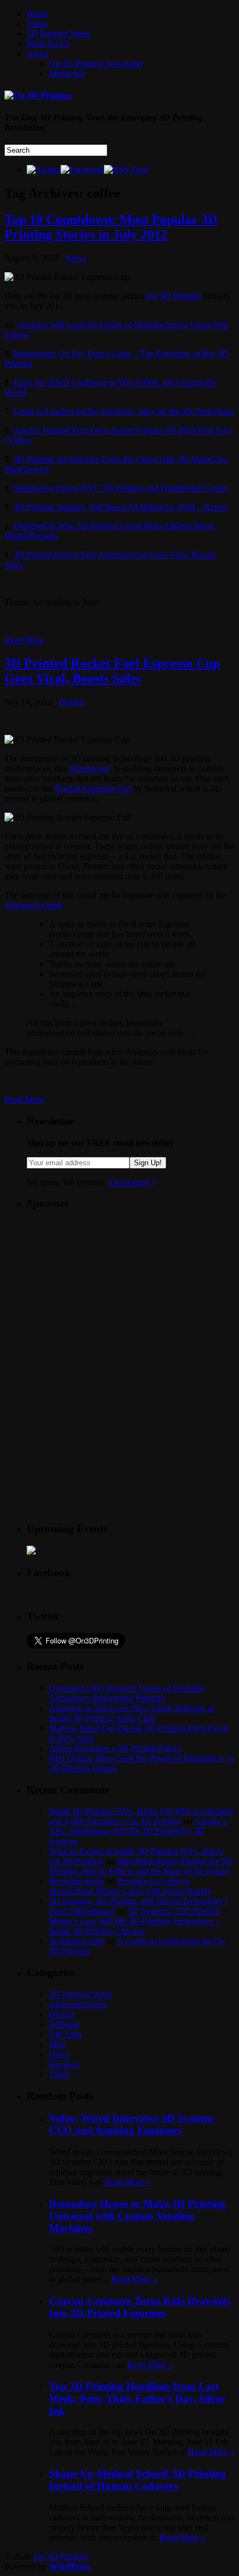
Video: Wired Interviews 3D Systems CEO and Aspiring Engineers (131, 2124)
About (38, 54)
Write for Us (48, 44)
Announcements (78, 2004)
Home (38, 14)
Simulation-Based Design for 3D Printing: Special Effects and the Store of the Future (140, 1866)
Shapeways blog (33, 905)
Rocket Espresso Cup (93, 788)
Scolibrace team (77, 1941)
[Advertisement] (110, 1290)
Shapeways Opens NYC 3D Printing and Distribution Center (121, 488)
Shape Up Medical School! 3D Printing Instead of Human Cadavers (138, 2480)
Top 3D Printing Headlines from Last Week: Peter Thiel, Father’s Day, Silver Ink (137, 2399)
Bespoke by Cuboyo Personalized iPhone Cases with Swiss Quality (130, 1886)
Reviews (64, 2064)
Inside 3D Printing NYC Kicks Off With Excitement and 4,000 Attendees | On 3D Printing (141, 1816)
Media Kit (67, 74)
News (76, 258)
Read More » (128, 2182)
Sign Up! (148, 1163)
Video (37, 24)
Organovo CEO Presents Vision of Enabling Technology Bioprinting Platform (127, 1693)
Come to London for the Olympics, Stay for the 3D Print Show (124, 411)
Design (71, 702)
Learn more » (133, 1182)
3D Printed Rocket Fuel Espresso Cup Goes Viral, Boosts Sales (112, 671)
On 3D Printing (173, 296)
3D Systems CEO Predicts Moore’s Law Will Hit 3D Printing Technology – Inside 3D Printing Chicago (135, 1921)
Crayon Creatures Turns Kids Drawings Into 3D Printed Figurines (140, 2307)
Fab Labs (65, 2034)
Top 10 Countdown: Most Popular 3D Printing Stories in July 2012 (111, 227)
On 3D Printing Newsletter (96, 64)
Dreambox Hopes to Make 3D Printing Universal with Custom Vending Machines (137, 2216)
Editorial (64, 2024)
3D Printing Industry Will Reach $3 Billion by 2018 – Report (121, 507)
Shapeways (89, 768)
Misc (58, 2044)
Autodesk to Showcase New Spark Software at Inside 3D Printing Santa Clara (131, 1713)
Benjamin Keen (76, 1881)
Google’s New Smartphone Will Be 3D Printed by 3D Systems (138, 1831)
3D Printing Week (58, 34)
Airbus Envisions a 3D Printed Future (115, 1748)
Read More (24, 640)
